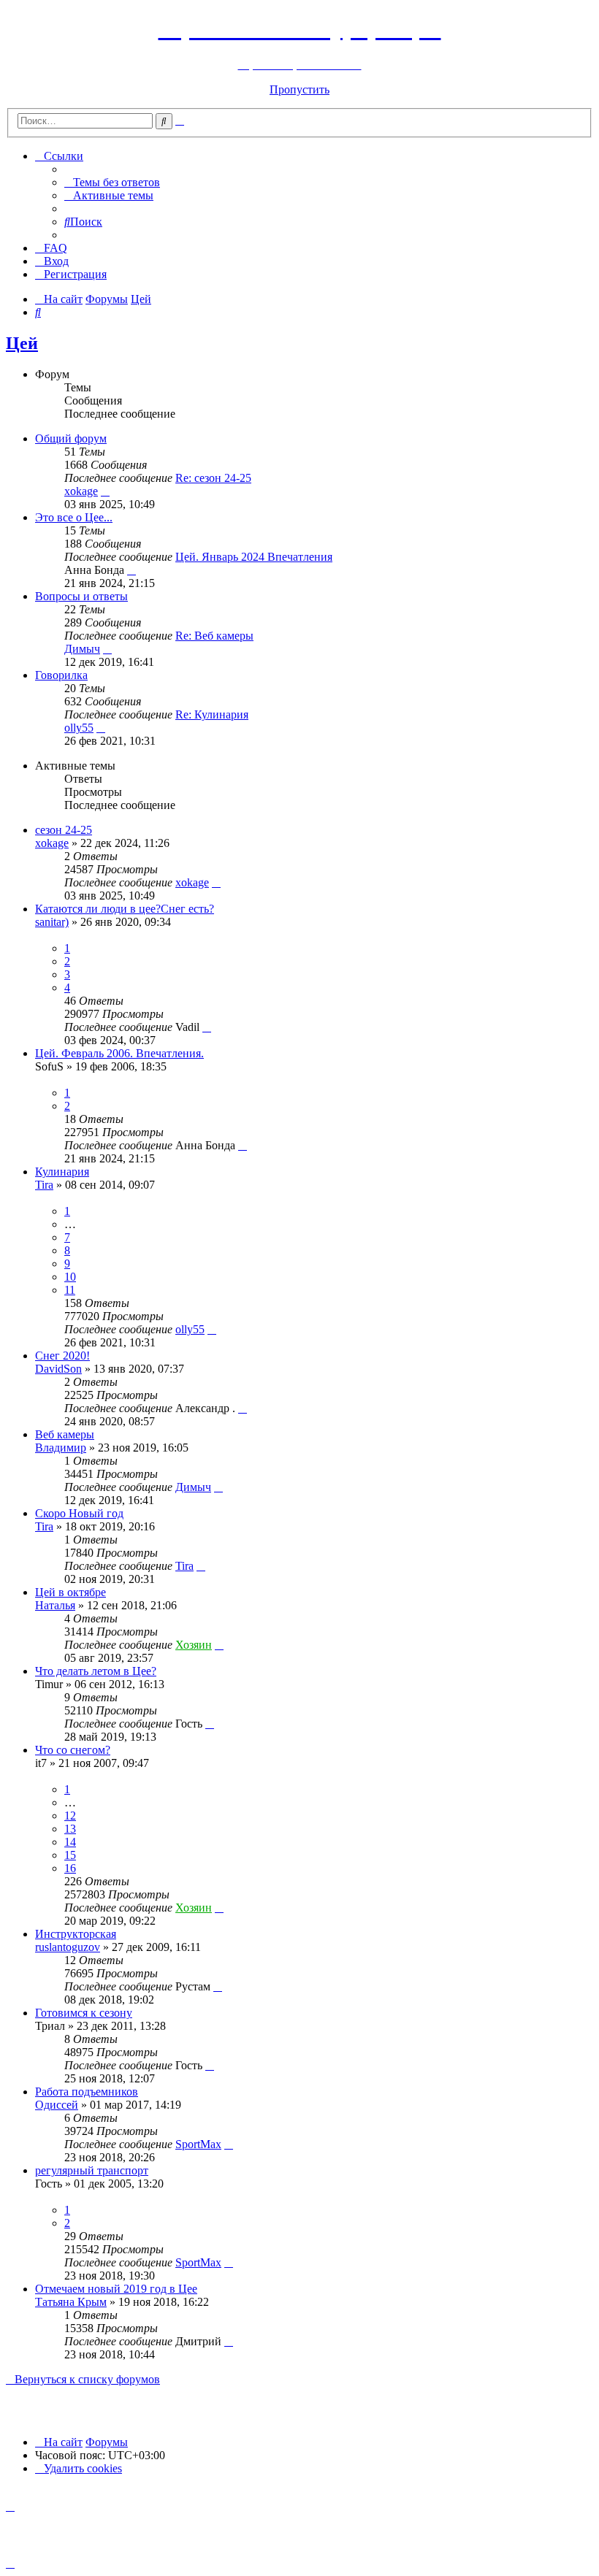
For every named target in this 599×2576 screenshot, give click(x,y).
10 (70, 1277)
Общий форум (71, 438)
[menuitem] (112, 182)
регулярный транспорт (92, 2170)
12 (70, 1816)
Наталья (55, 1605)
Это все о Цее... (74, 517)
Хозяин (194, 1645)
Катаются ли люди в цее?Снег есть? (125, 909)
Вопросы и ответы (81, 596)
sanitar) (52, 922)
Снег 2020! (62, 1356)
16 (70, 1868)
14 (70, 1842)
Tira (44, 1185)
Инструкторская (76, 1934)
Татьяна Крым (71, 2302)
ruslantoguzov (68, 1947)
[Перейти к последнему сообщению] (216, 882)
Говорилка (61, 675)
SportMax (198, 2144)
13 (70, 1829)
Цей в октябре (70, 1592)
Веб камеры (65, 1434)
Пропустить (299, 89)
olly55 (79, 728)
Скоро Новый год (79, 1513)
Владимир (61, 1448)
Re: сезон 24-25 (213, 478)
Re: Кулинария (212, 714)
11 (70, 1290)
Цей (22, 343)
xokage (81, 491)
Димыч (82, 649)
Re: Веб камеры (214, 636)
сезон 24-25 (64, 830)
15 (70, 1855)
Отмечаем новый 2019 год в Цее (116, 2289)
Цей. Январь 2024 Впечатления (254, 557)
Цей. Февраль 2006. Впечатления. (119, 1053)
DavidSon (58, 1369)
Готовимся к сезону (84, 2013)
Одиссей (57, 2105)
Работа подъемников (87, 2092)
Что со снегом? (73, 1750)
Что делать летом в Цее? (96, 1671)
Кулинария (62, 1172)
